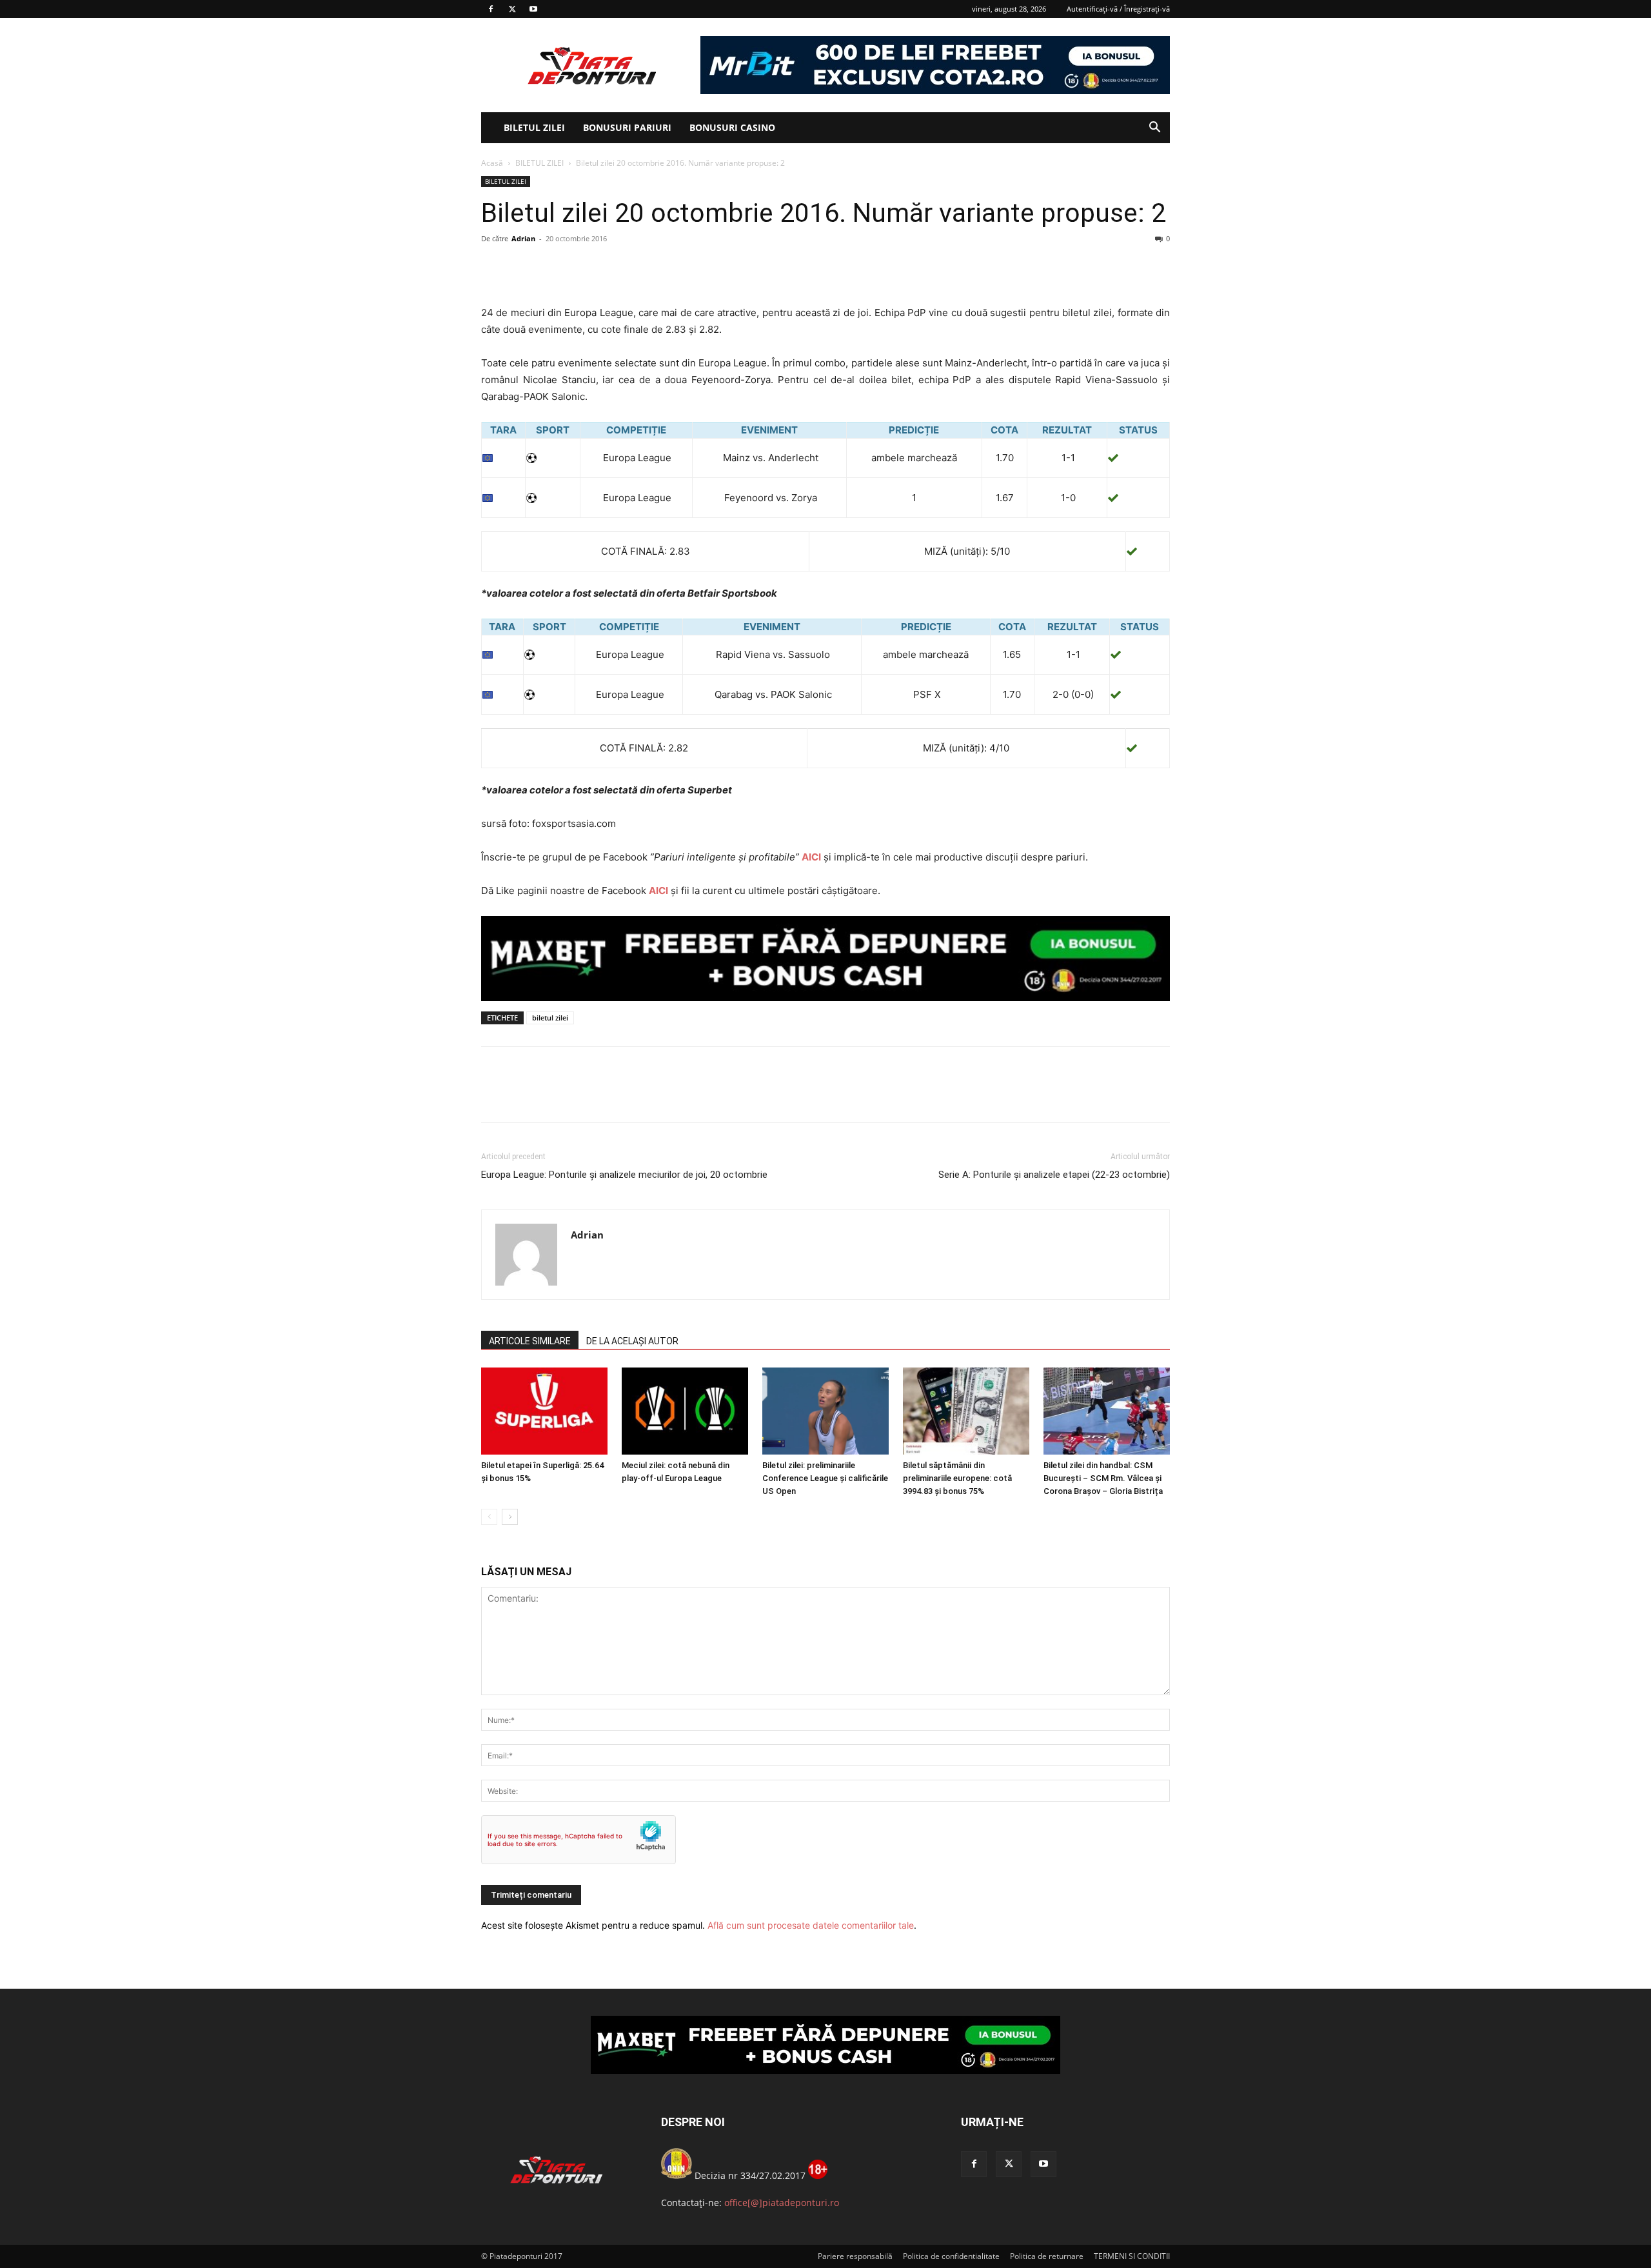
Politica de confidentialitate (951, 2256)
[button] (1154, 129)
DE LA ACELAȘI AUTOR (632, 1341)
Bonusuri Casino (732, 127)
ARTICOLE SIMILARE (530, 1341)
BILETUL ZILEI (534, 127)
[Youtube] (533, 9)
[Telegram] (613, 268)
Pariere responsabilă (855, 2256)
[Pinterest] (553, 268)
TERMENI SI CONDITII (1132, 2256)
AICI (811, 857)
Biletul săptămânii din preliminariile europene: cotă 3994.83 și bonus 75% (957, 1478)
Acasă (492, 163)
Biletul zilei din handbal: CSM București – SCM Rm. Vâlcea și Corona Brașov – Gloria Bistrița (1103, 1478)
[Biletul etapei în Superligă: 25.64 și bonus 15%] (544, 1411)
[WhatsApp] (583, 268)
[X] (512, 9)
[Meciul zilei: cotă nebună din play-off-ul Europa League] (685, 1411)
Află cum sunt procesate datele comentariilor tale (811, 1925)
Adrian (523, 238)
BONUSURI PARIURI (627, 127)
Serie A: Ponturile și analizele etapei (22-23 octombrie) (1054, 1175)
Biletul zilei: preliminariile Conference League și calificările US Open (825, 1478)
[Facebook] (491, 9)
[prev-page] (489, 1517)
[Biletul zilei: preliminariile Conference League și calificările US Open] (825, 1411)
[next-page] (510, 1517)
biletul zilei (550, 1018)
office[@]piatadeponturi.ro (782, 2203)
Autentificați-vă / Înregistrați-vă (1118, 9)
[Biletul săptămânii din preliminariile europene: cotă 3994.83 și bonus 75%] (966, 1411)
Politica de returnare (1047, 2256)
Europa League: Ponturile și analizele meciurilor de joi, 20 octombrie (624, 1175)
